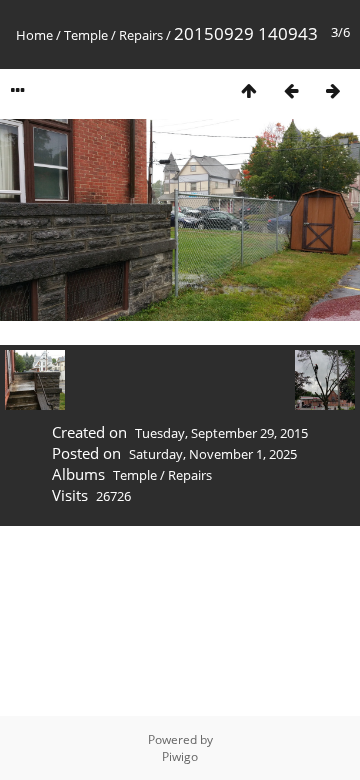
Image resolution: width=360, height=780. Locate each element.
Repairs (141, 35)
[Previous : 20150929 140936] (291, 90)
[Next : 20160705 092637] (333, 90)
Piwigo (180, 756)
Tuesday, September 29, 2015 (221, 433)
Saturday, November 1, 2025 (213, 454)
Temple (86, 35)
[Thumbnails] (249, 90)
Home (34, 35)
